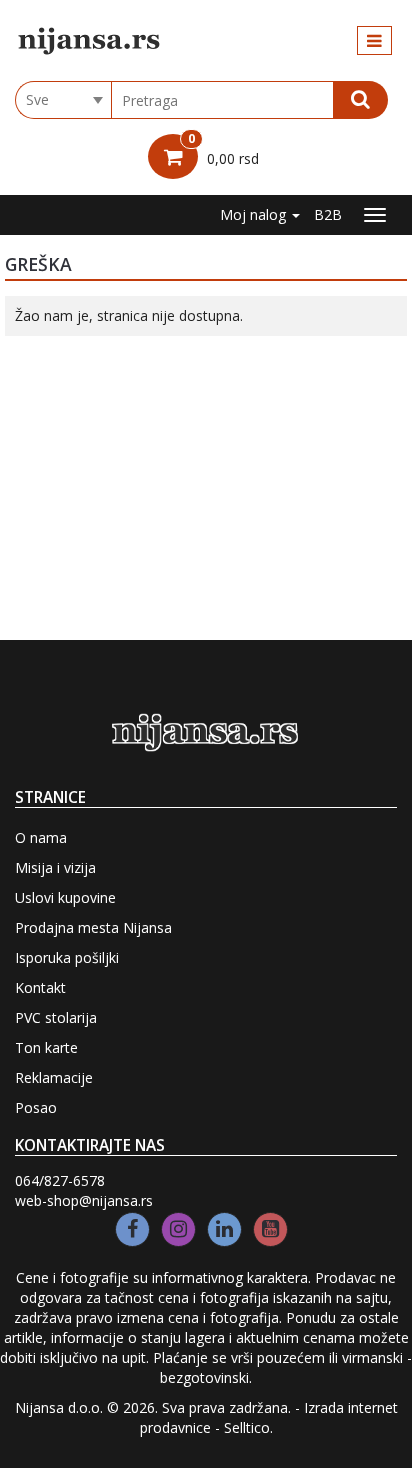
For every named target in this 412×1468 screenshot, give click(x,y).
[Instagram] (178, 1229)
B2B (328, 214)
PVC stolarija (56, 1017)
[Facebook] (132, 1229)
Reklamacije (54, 1077)
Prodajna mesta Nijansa (93, 927)
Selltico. (248, 1427)
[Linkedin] (224, 1229)
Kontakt (40, 987)
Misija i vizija (55, 867)
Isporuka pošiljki (67, 957)
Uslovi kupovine (65, 897)
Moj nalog (255, 214)
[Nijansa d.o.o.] (90, 41)
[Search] (360, 100)
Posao (36, 1107)
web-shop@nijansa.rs (84, 1200)
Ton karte (46, 1047)
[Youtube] (270, 1229)
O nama (41, 837)
